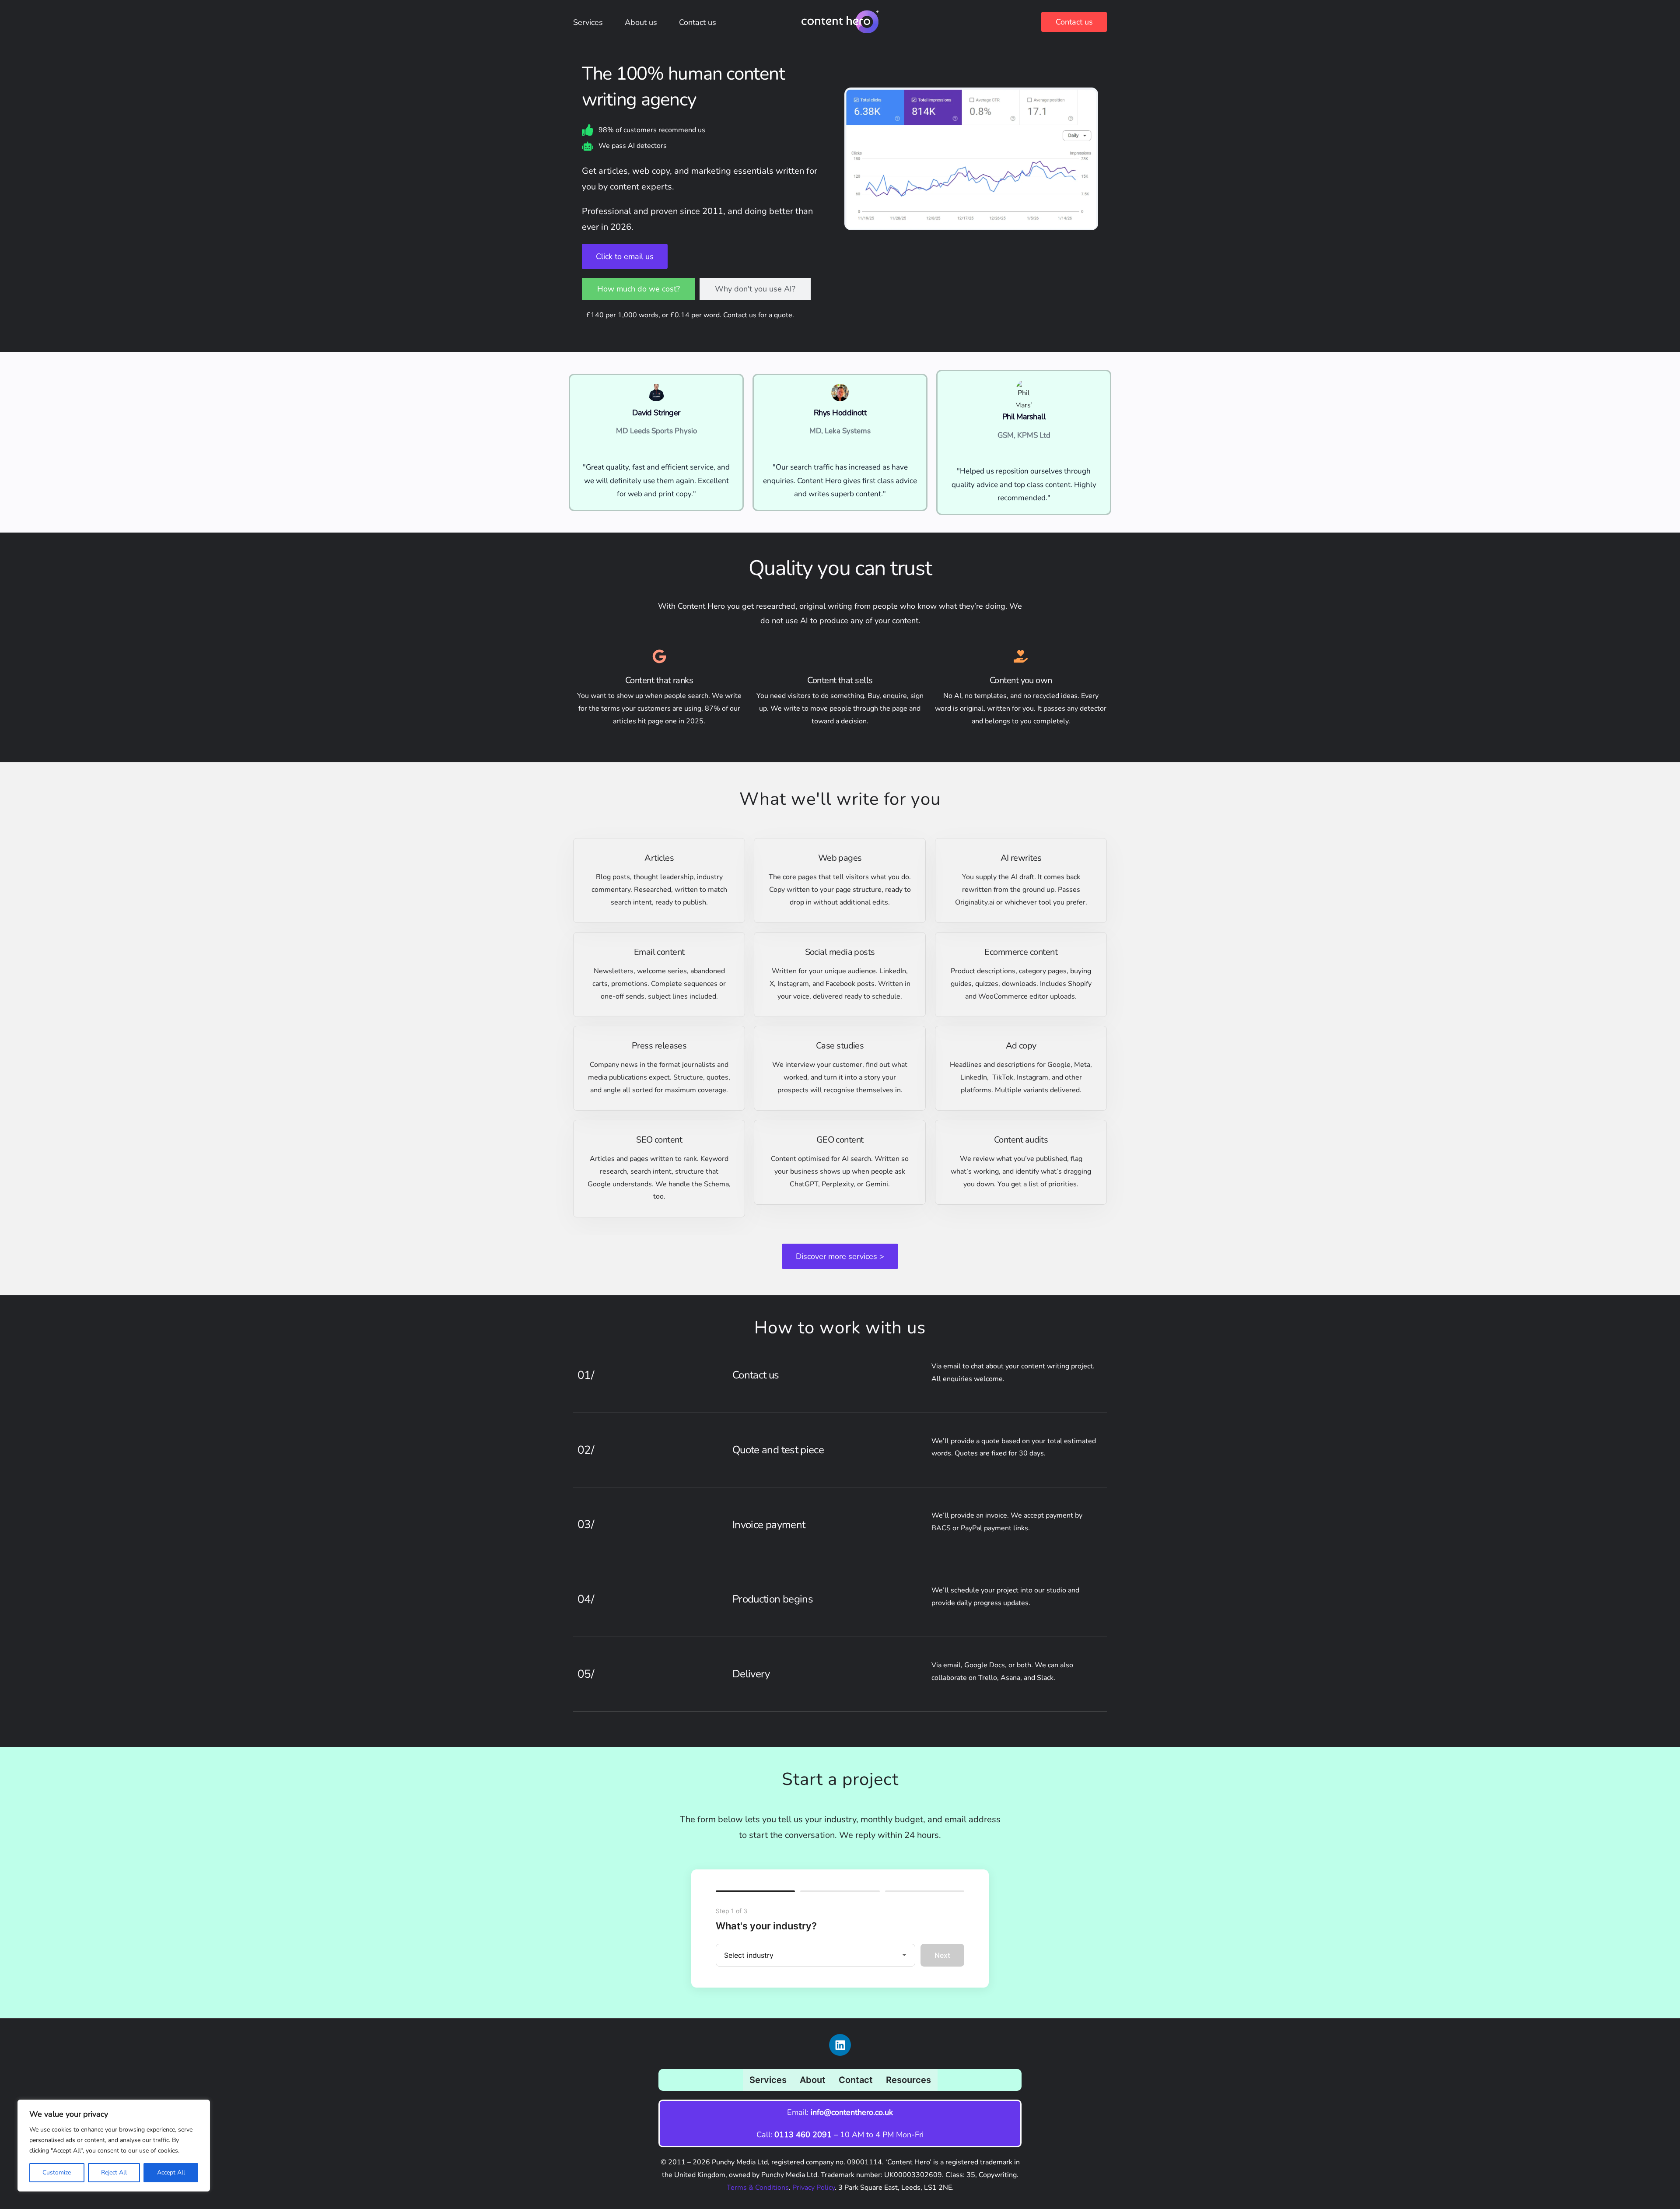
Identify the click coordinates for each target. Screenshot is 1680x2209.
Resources (908, 2080)
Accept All (171, 2172)
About (813, 2080)
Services (768, 2080)
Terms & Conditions (758, 2188)
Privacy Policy (814, 2188)
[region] (114, 2146)
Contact (856, 2080)
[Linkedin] (840, 2045)
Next (942, 1955)
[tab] (639, 289)
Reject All (114, 2172)
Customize (57, 2172)
